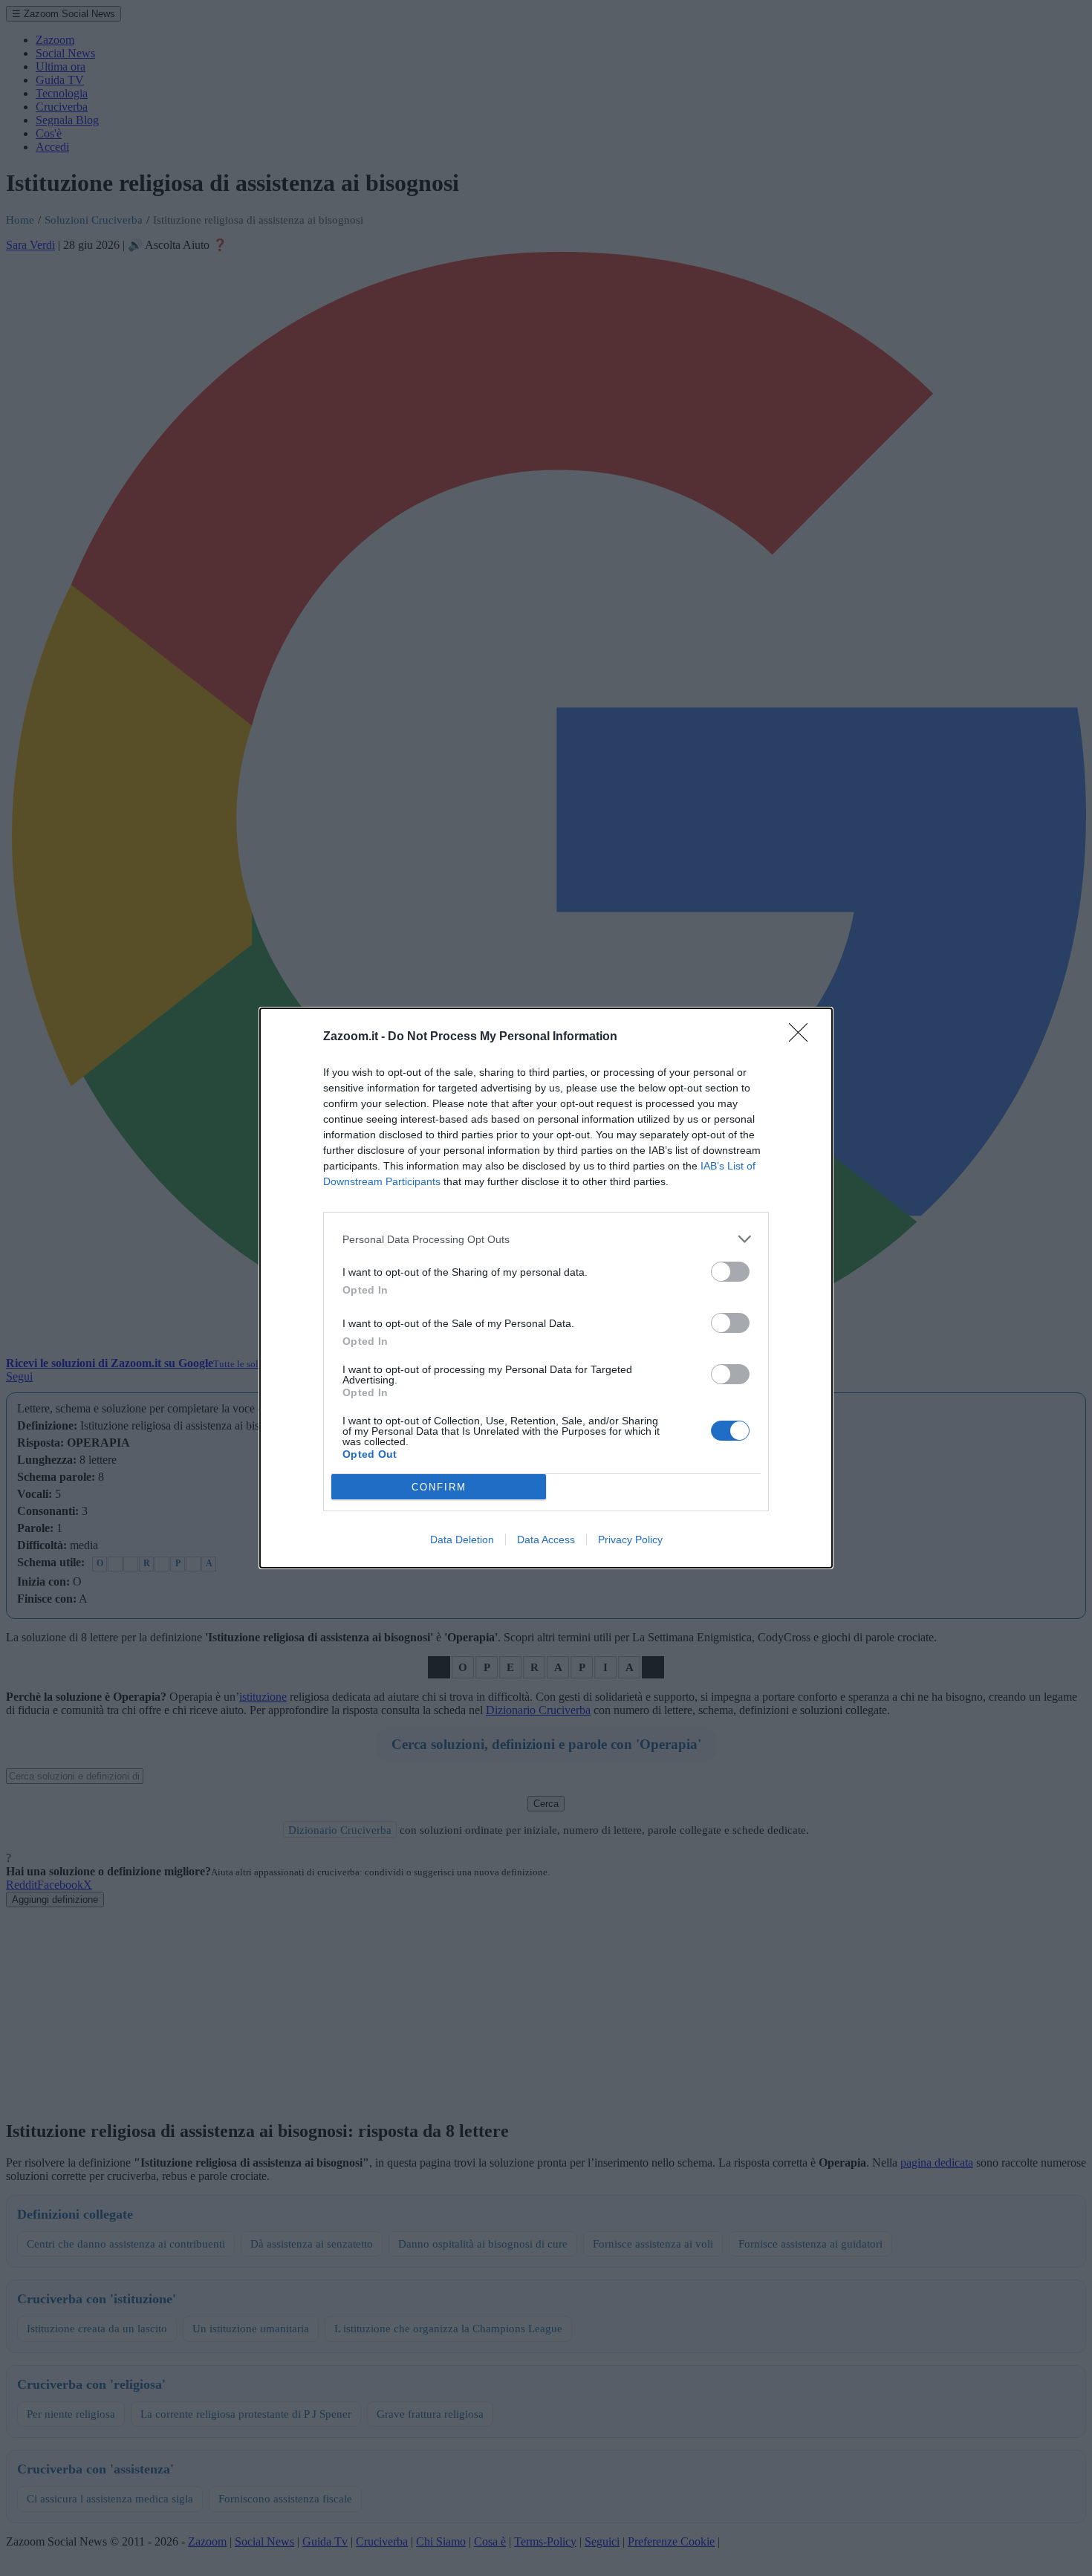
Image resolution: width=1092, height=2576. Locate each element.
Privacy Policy (630, 1540)
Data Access (546, 1540)
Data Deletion (462, 1540)
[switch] (730, 1272)
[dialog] (546, 1288)
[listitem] (546, 1239)
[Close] (803, 1037)
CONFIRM (439, 1487)
